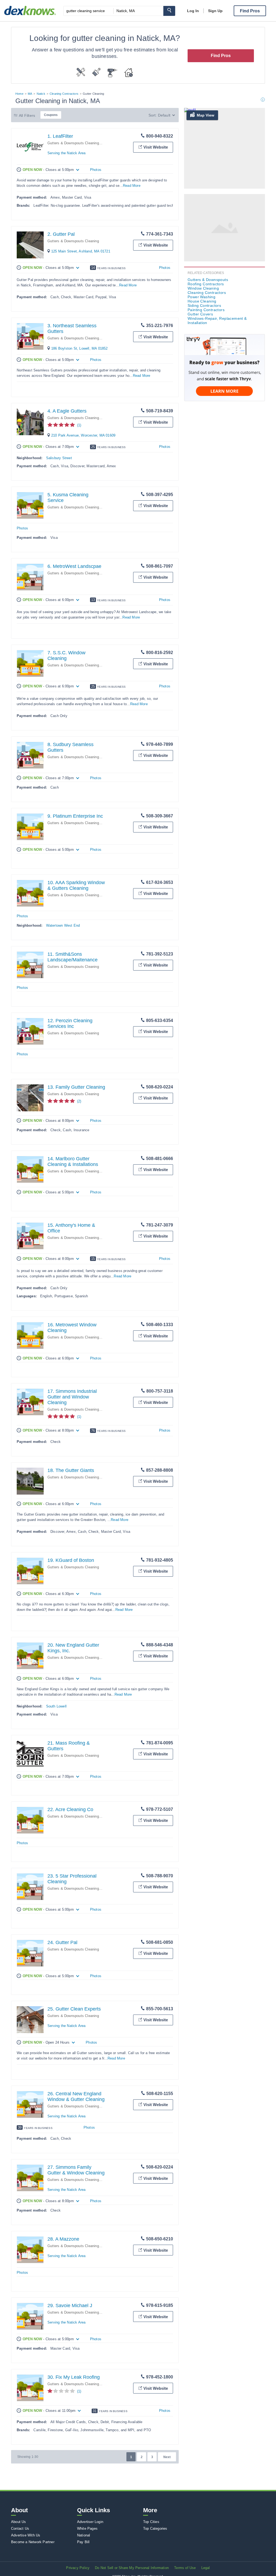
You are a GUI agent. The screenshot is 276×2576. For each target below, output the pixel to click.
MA (30, 94)
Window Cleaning (203, 288)
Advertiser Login (90, 2522)
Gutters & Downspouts (208, 280)
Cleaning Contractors (64, 94)
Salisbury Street (59, 458)
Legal (206, 2568)
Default (164, 115)
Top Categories (155, 2528)
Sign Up (215, 11)
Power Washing (201, 297)
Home (19, 94)
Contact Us (20, 2528)
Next (167, 2457)
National (84, 2535)
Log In (193, 11)
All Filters (27, 115)
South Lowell (56, 1706)
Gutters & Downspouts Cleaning (73, 143)
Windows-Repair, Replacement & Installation (217, 321)
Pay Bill (83, 2542)
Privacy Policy (78, 2568)
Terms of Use (185, 2568)
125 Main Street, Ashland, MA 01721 (81, 251)
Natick (41, 94)
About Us (19, 2522)
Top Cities (151, 2522)
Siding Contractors (204, 305)
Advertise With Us (26, 2535)
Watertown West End (63, 925)
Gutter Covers (200, 314)
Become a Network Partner (33, 2542)
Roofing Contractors (206, 284)
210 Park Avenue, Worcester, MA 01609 (83, 435)
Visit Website (156, 147)
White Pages (87, 2528)
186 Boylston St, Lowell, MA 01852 (80, 348)
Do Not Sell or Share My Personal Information (132, 2568)
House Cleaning (202, 301)
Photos (96, 170)
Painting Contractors (206, 310)
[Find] (169, 11)
